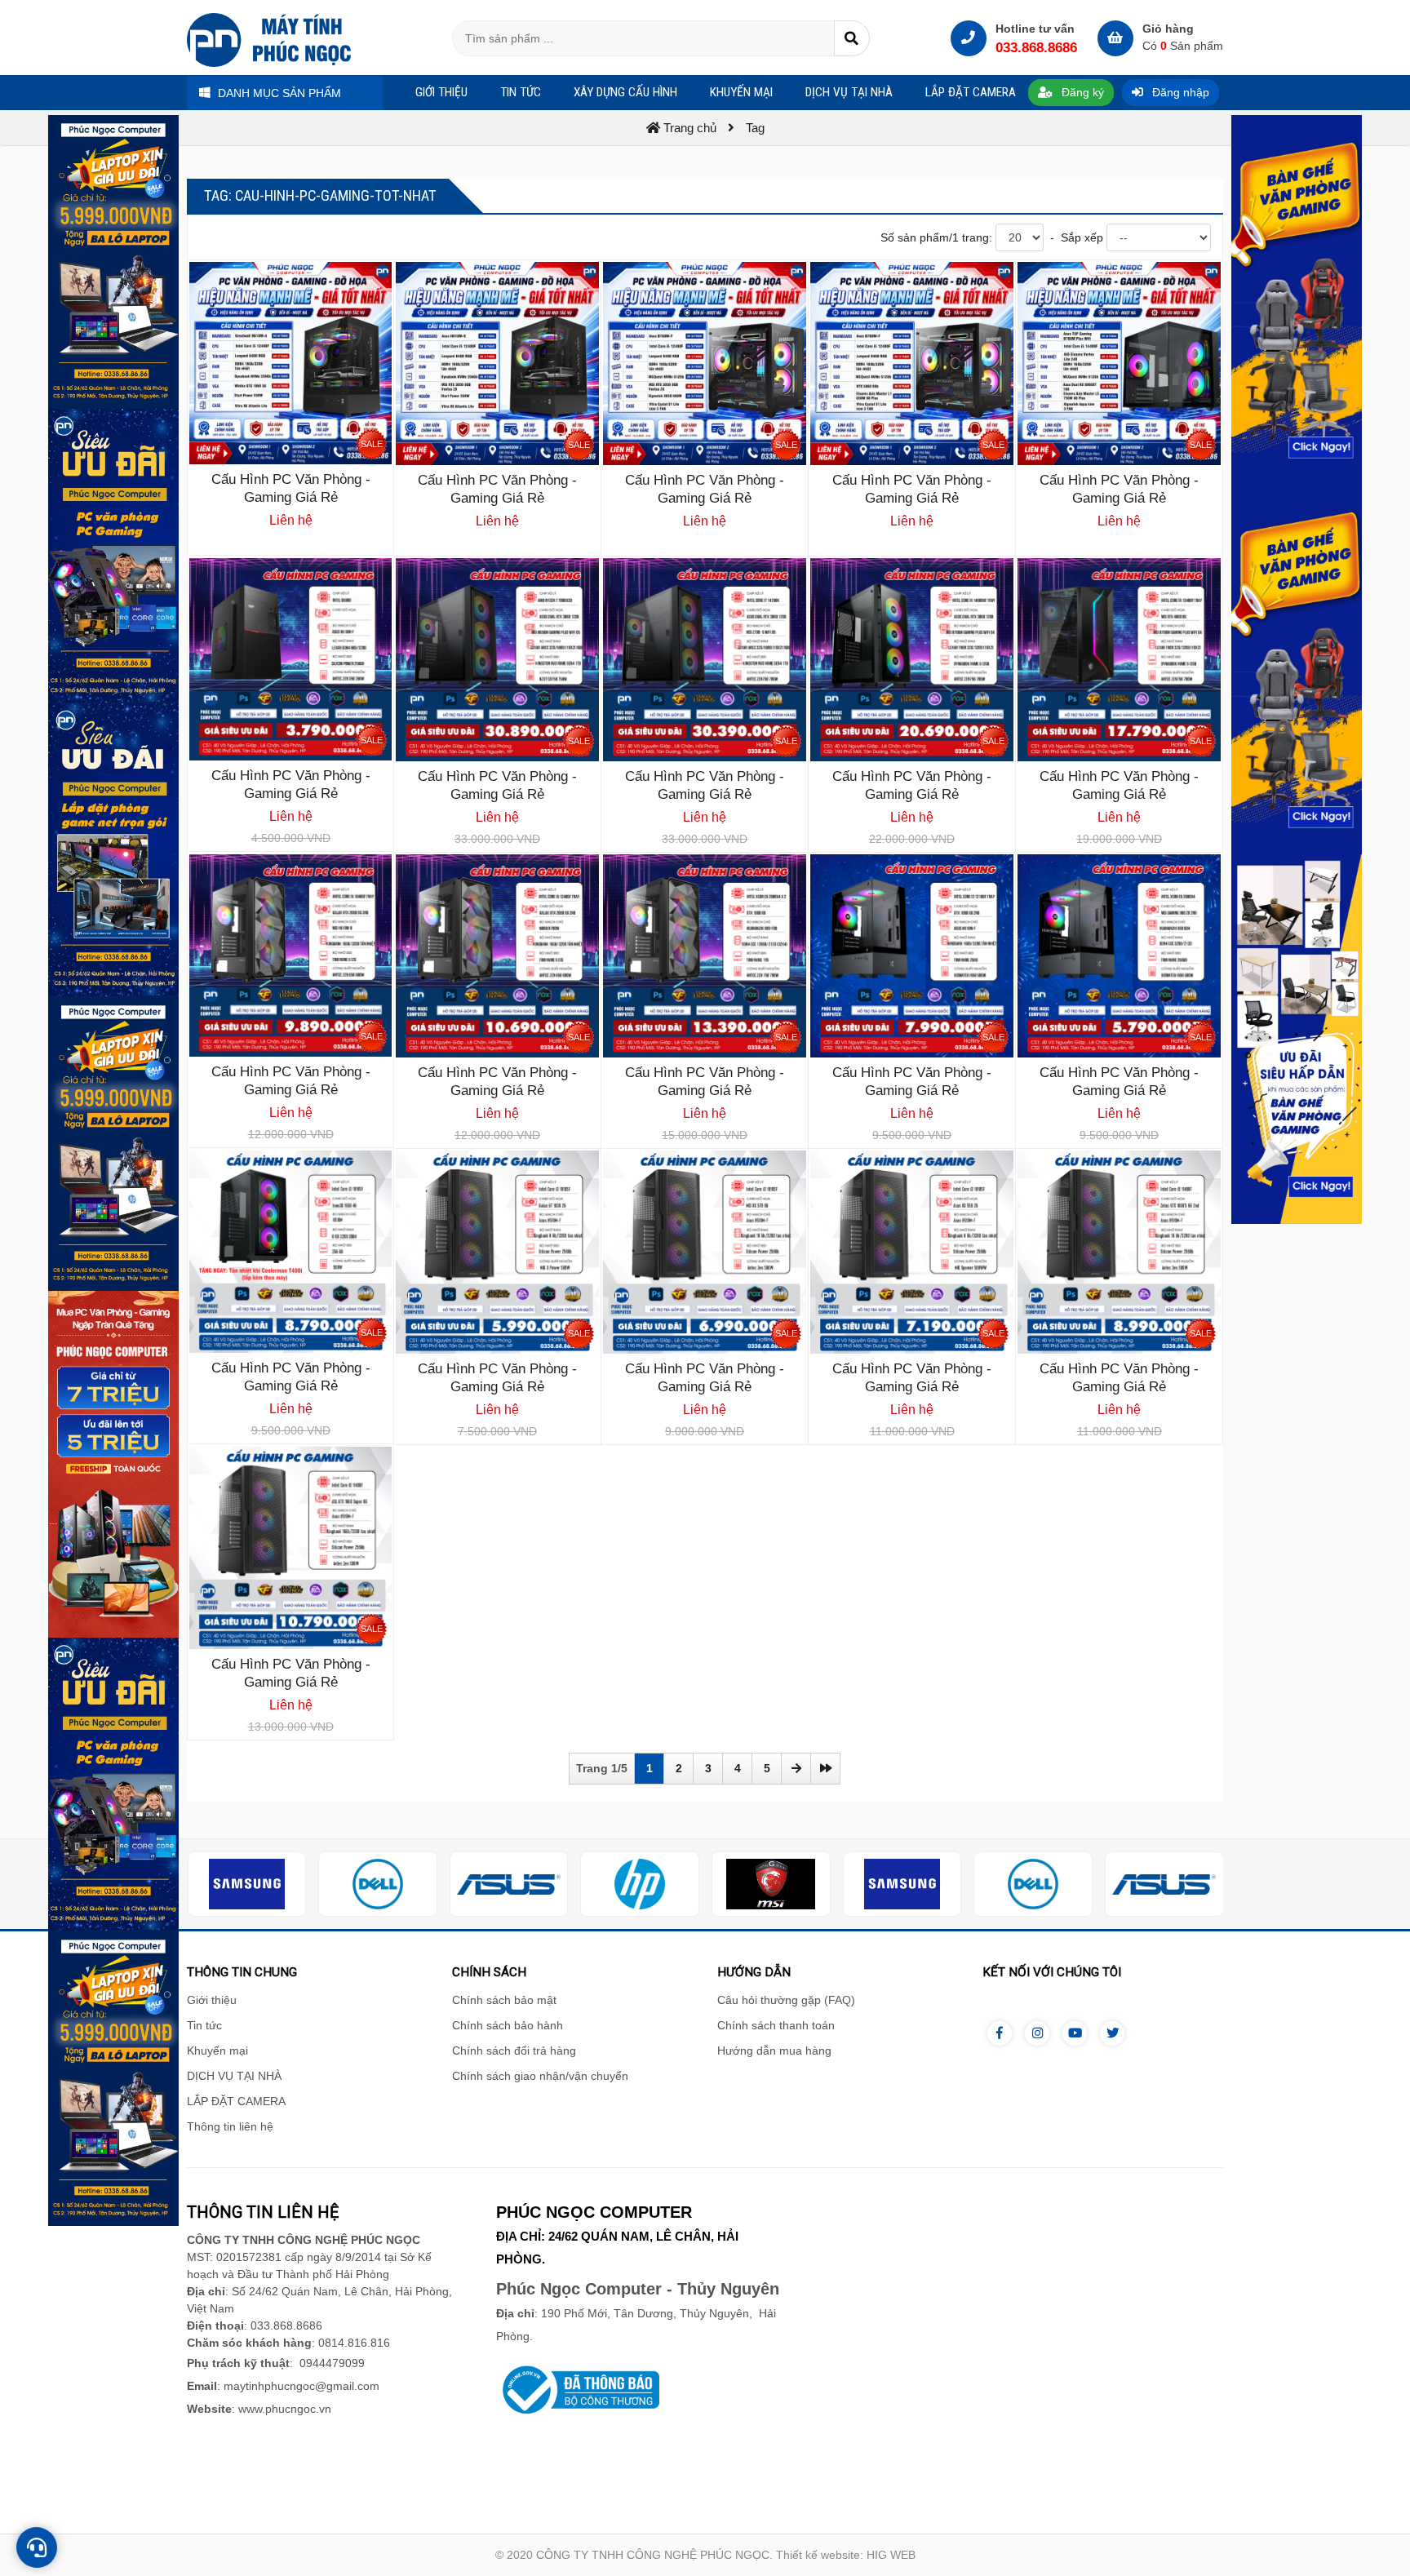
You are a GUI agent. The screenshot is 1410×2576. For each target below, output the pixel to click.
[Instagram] (1037, 2033)
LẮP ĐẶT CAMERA (236, 2101)
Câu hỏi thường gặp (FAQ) (786, 2000)
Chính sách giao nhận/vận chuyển (540, 2076)
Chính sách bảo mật (504, 2000)
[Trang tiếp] (796, 1769)
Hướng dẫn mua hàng (774, 2051)
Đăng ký (1081, 92)
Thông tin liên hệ (230, 2126)
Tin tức (204, 2025)
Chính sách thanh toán (776, 2025)
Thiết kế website (818, 2555)
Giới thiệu (212, 2000)
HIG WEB (891, 2555)
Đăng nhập (1179, 92)
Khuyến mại (217, 2051)
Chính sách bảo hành (508, 2025)
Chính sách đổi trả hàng (514, 2051)
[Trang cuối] (825, 1769)
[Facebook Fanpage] (1000, 2033)
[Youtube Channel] (1075, 2033)
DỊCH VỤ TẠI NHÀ (234, 2076)
